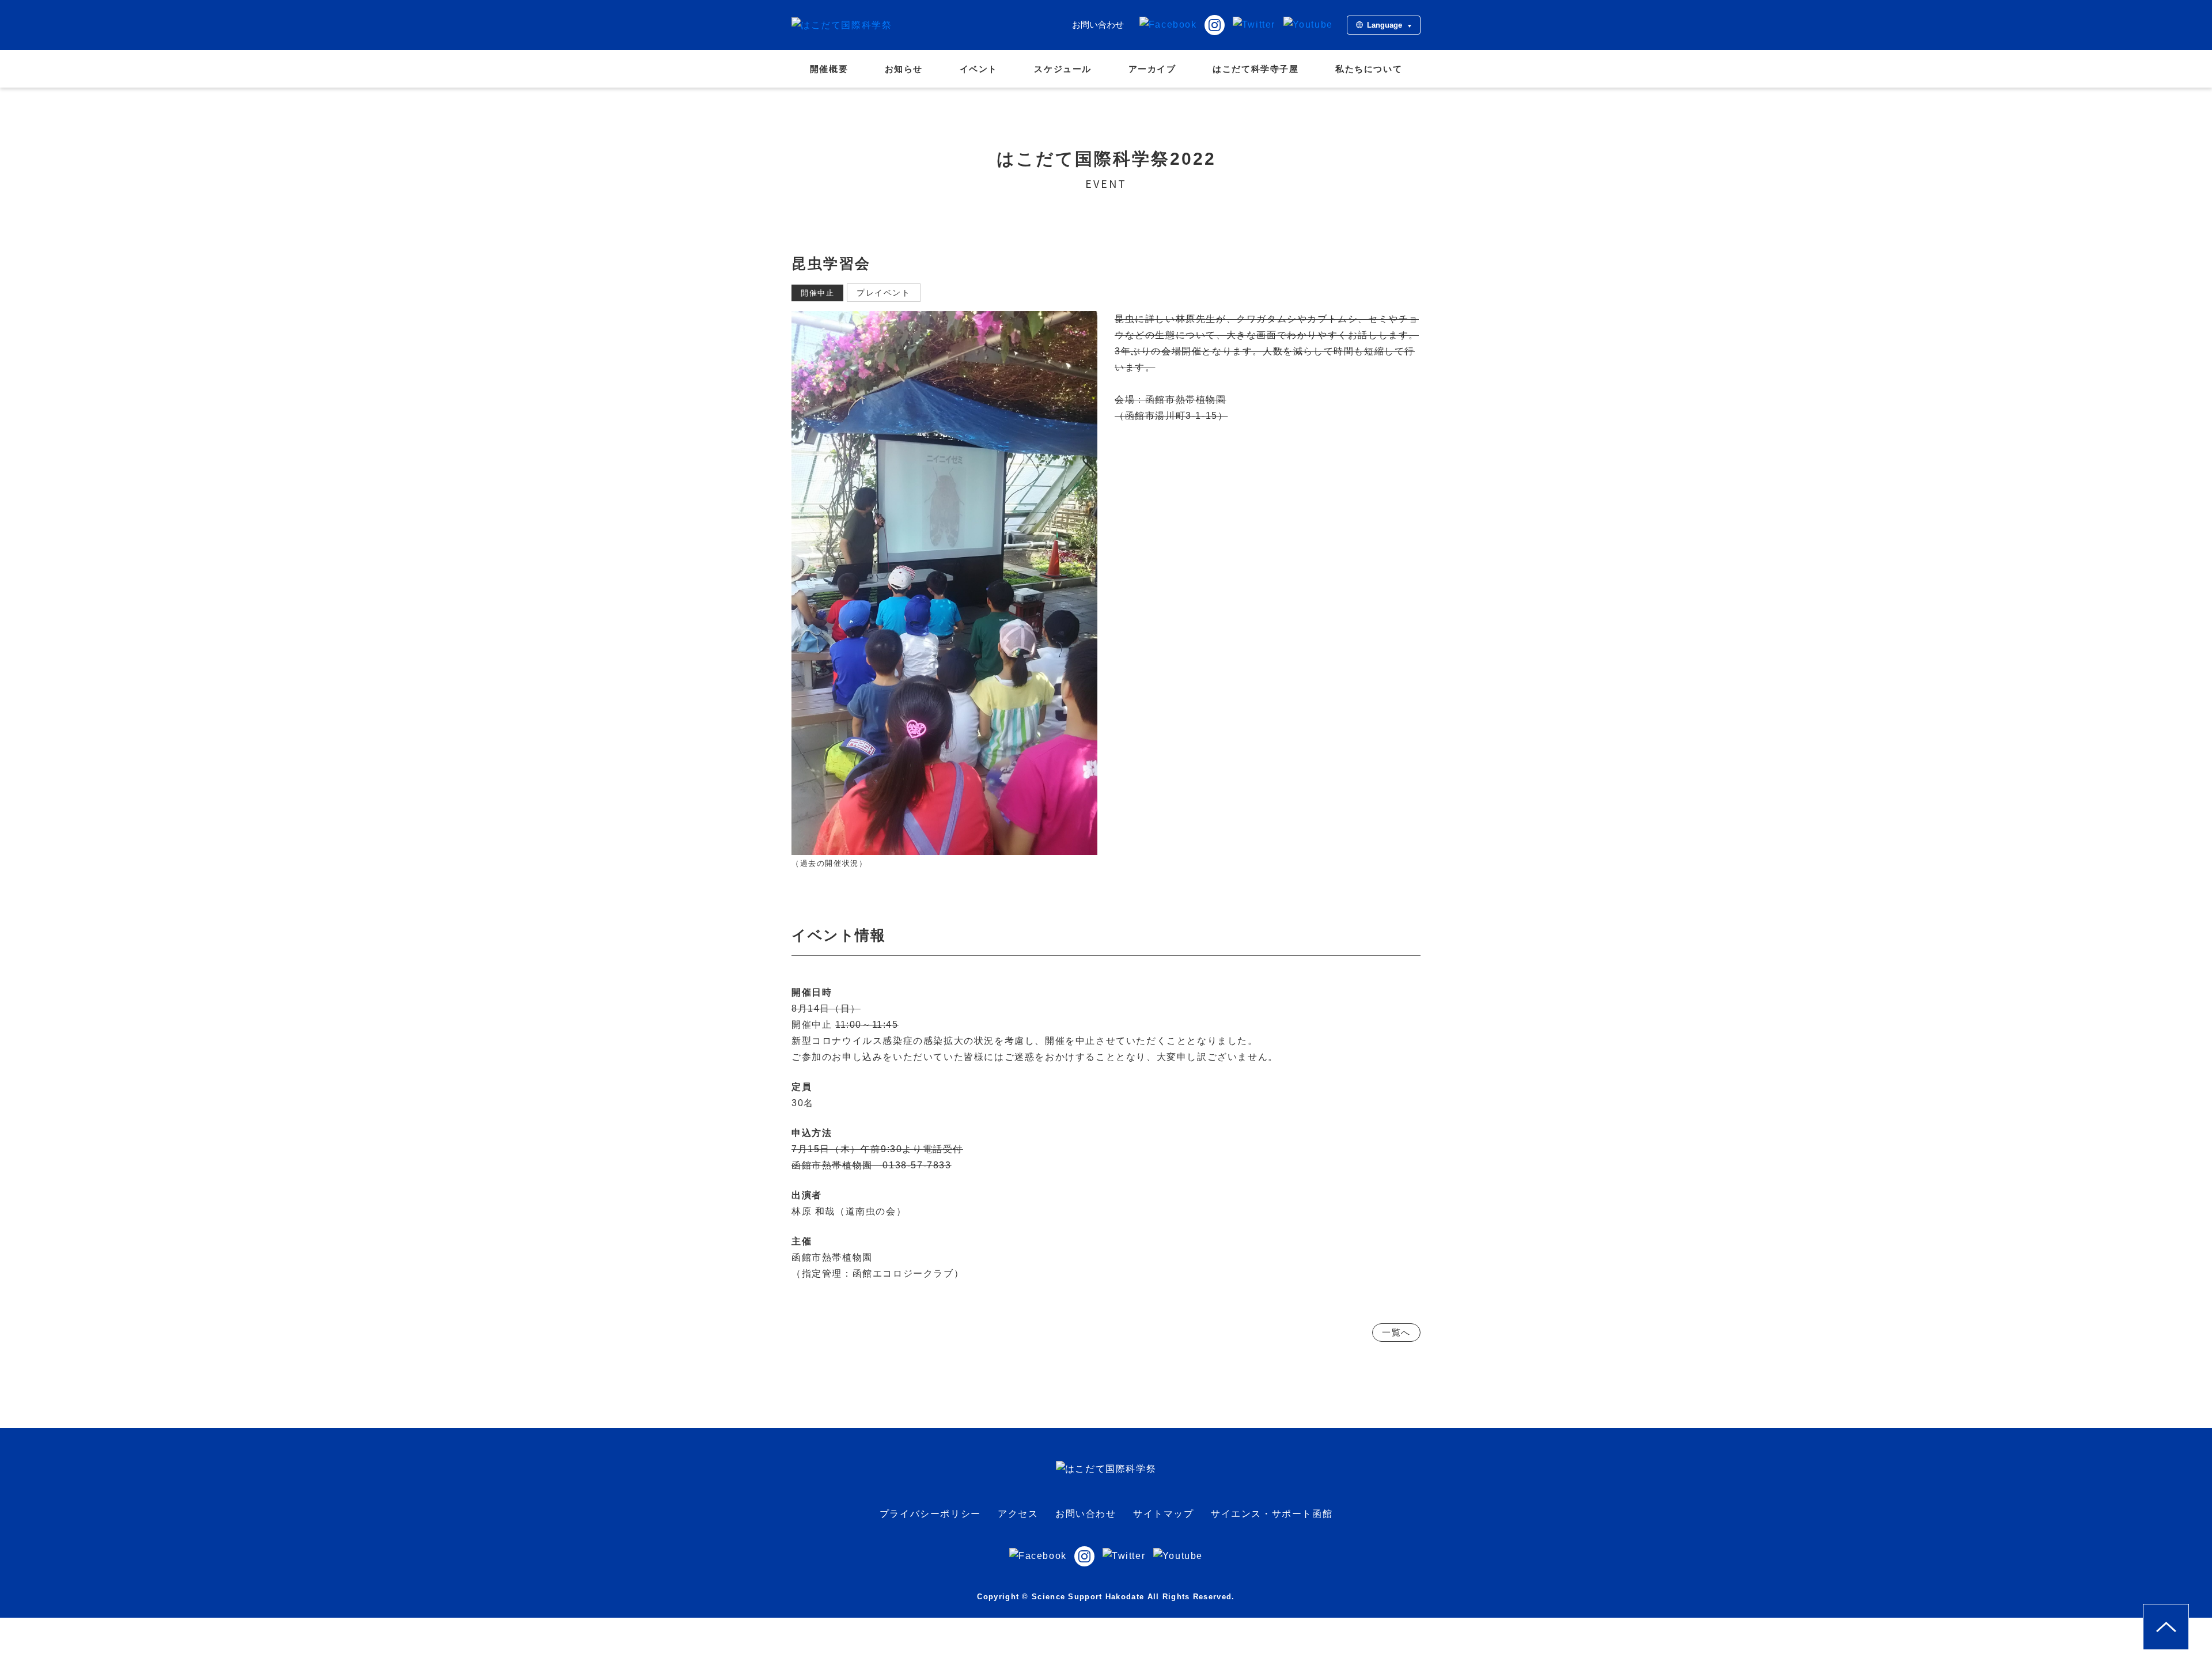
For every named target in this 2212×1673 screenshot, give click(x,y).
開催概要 (829, 69)
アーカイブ (1152, 69)
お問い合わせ (1098, 24)
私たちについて (1369, 69)
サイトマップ (1164, 1514)
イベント (979, 69)
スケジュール (1063, 69)
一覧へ (1396, 1332)
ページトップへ (2189, 1612)
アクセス (1018, 1514)
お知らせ (904, 69)
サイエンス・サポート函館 (1272, 1514)
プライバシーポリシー (930, 1514)
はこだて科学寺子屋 (1255, 69)
